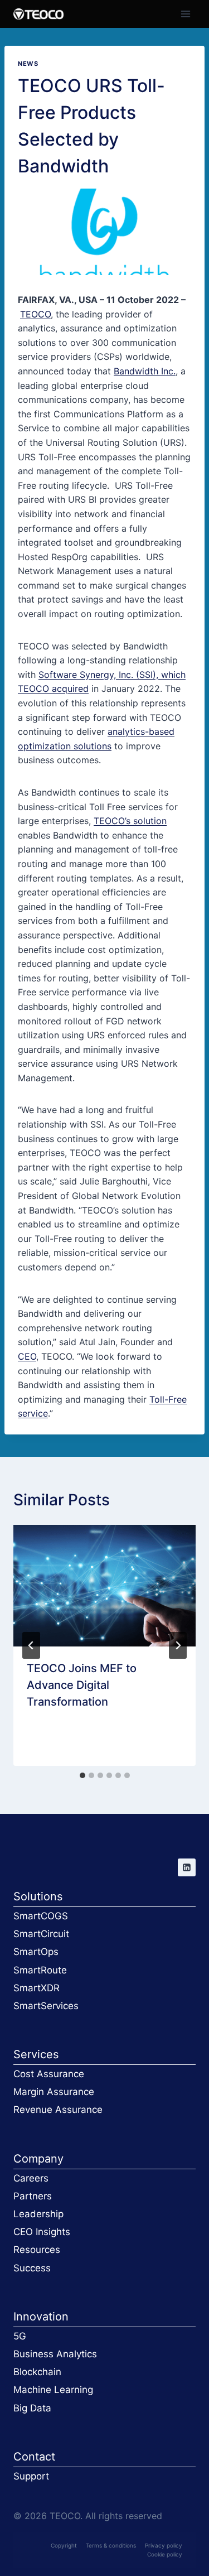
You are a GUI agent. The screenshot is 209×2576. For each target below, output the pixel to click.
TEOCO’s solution (130, 821)
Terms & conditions (111, 2545)
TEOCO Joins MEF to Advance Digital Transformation (82, 1685)
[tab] (82, 1775)
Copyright (64, 2545)
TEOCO (35, 314)
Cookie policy (165, 2554)
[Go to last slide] (31, 1645)
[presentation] (104, 1586)
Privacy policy (164, 2545)
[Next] (178, 1645)
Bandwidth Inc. (145, 371)
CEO (27, 1356)
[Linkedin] (187, 1867)
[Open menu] (185, 14)
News (28, 64)
